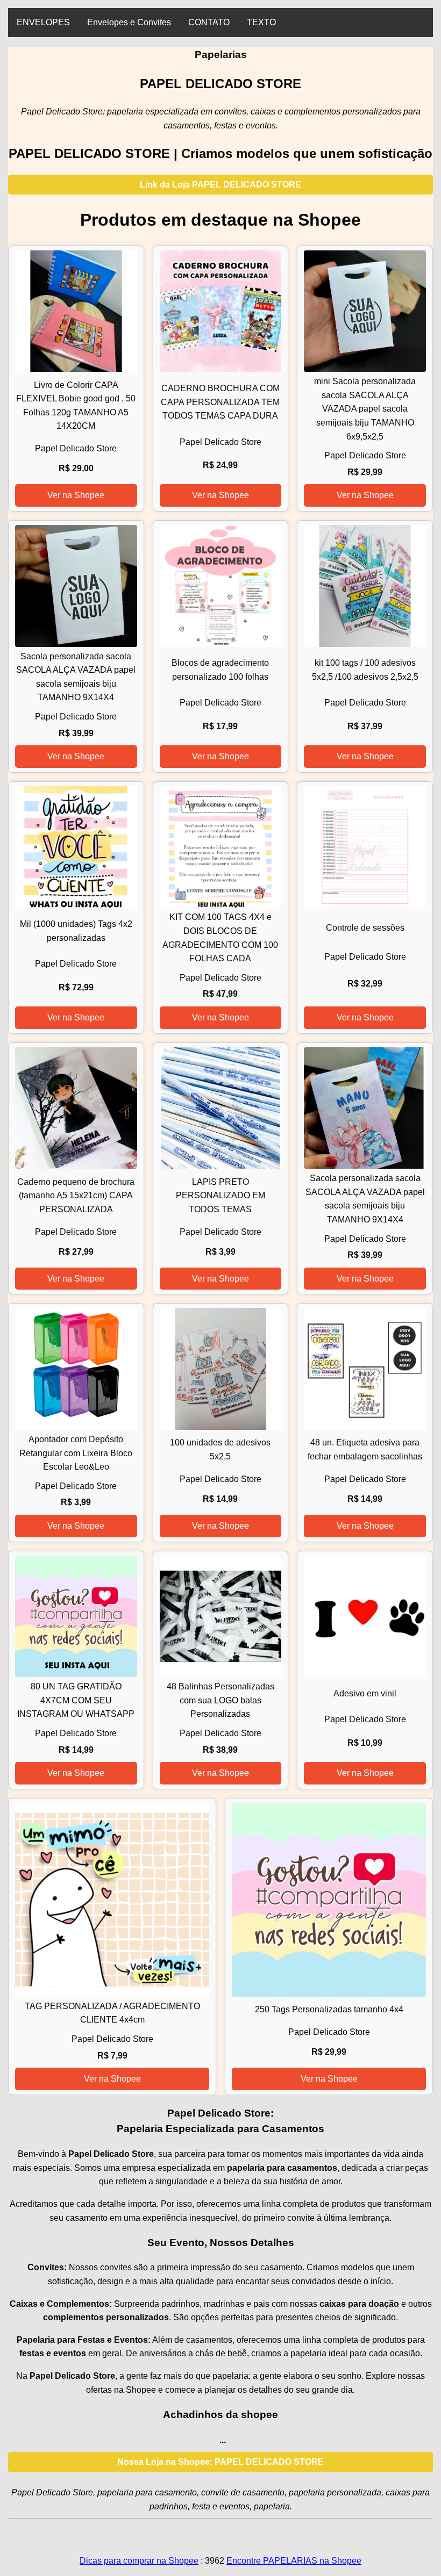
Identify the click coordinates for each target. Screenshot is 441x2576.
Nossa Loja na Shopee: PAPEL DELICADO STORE (220, 2462)
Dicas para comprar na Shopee (139, 2561)
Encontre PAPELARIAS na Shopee (294, 2561)
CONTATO (209, 22)
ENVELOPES (43, 22)
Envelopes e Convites (129, 22)
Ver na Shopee (76, 495)
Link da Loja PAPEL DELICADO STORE (220, 185)
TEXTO (261, 22)
